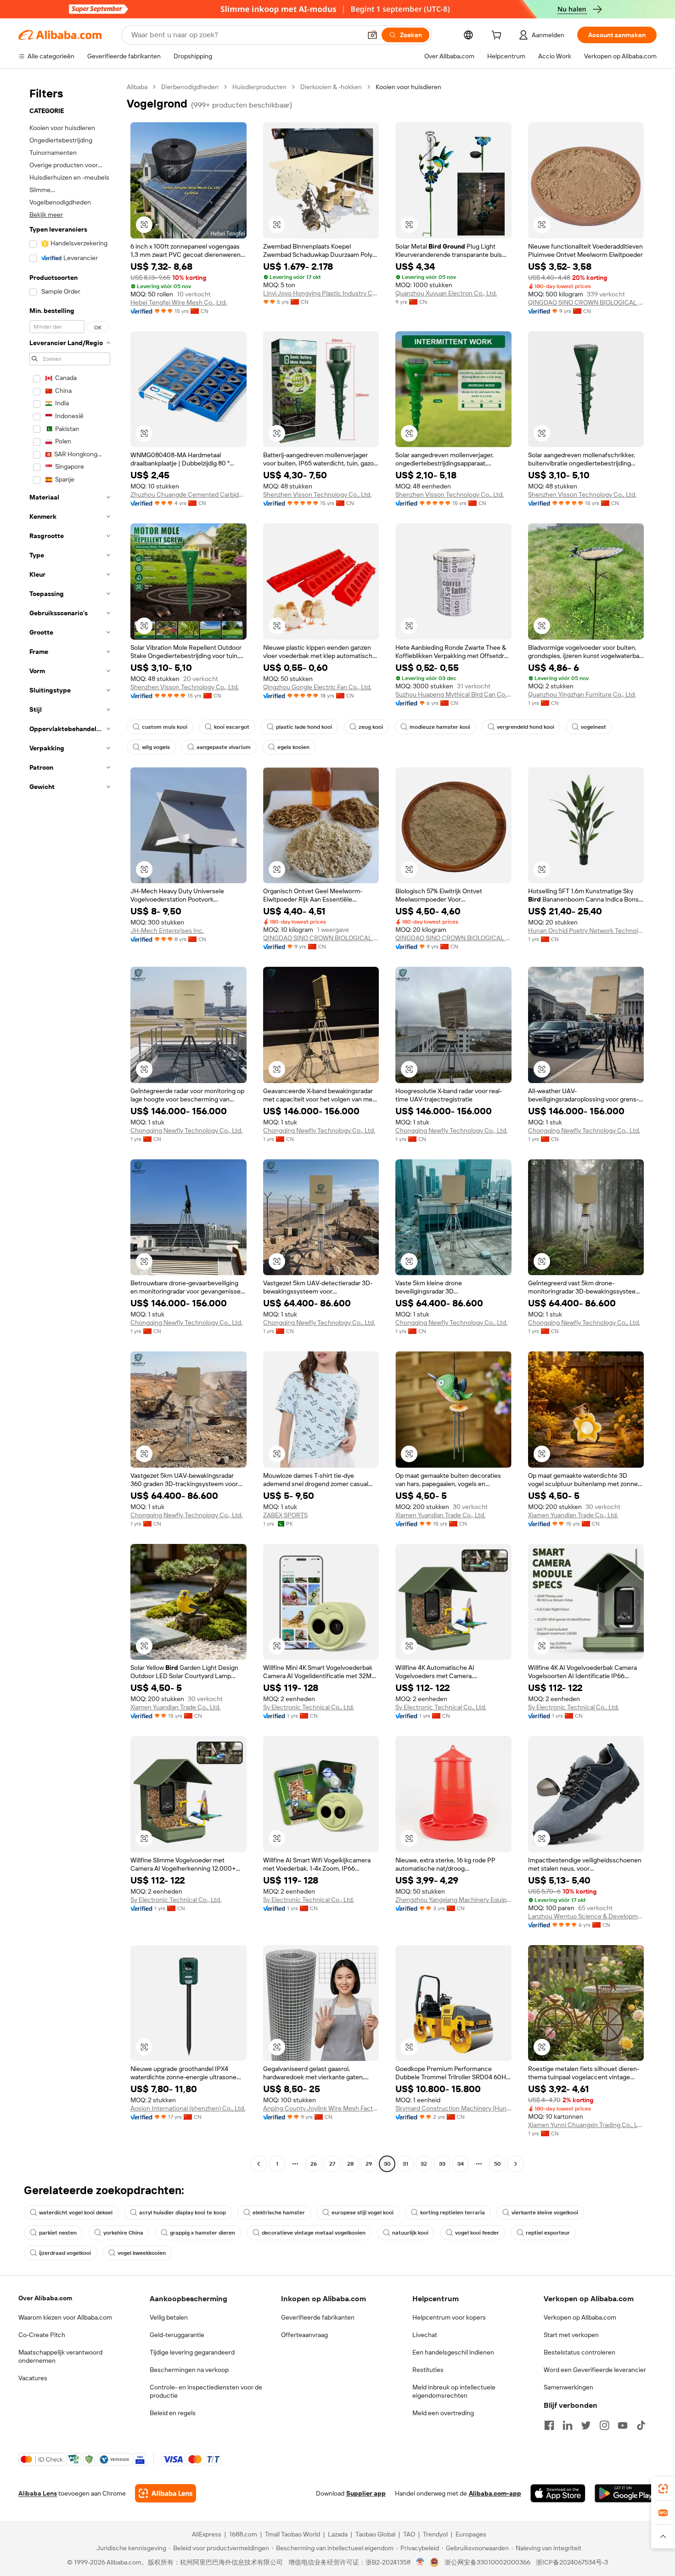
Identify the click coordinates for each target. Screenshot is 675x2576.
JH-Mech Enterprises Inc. (167, 931)
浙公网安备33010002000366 (487, 2562)
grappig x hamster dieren (202, 2233)
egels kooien (293, 747)
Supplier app (366, 2493)
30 (387, 2164)
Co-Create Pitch (42, 2335)
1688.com (243, 2534)
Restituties (428, 2370)
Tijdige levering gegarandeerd (192, 2352)
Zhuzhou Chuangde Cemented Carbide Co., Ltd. (188, 494)
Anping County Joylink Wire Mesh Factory (321, 2108)
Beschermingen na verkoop (189, 2370)
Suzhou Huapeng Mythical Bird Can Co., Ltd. (453, 694)
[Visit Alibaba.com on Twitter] (586, 2425)
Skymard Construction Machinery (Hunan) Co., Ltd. (453, 2108)
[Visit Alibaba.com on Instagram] (604, 2425)
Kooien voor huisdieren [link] (408, 87)
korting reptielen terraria (453, 2213)
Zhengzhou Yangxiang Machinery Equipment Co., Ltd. (453, 1900)
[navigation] (70, 1126)
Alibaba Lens (38, 2493)
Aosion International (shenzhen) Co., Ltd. (188, 2108)
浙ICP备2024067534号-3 (572, 2562)
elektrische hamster (279, 2213)
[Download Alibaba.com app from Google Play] (626, 2493)
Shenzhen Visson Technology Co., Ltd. (317, 494)
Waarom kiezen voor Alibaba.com (65, 2317)
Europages (471, 2534)
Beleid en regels (173, 2413)
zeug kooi (371, 727)
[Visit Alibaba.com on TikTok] (641, 2425)
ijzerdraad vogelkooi (65, 2253)
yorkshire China (123, 2233)
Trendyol (435, 2534)
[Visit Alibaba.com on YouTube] (623, 2425)
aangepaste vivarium (224, 747)
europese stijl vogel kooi (363, 2213)
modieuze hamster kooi (440, 727)
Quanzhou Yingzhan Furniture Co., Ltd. (582, 694)
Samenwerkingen (568, 2387)
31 (405, 2164)
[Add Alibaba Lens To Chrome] (166, 2493)
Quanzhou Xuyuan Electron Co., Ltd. (446, 293)
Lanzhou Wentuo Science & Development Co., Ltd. (586, 1916)
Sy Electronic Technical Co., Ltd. (309, 1707)
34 (461, 2164)
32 (424, 2164)
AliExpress (207, 2534)
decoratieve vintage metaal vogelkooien (314, 2233)
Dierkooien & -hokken (331, 87)
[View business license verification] (420, 2562)
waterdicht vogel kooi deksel (76, 2213)
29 (369, 2164)
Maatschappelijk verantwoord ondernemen (60, 2356)
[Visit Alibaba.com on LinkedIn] (568, 2425)
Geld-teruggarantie (177, 2335)
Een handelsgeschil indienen (453, 2352)
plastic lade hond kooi (304, 727)
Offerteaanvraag (304, 2335)
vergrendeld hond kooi (526, 727)
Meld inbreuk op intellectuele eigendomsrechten (454, 2391)
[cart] (498, 36)
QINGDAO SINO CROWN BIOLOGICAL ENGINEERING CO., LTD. (586, 302)
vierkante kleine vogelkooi (545, 2213)
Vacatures (33, 2378)
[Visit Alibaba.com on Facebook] (549, 2425)
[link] (663, 2489)
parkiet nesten (58, 2233)
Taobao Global (375, 2534)
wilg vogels (156, 747)
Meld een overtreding (443, 2413)
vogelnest (593, 727)
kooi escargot (232, 727)
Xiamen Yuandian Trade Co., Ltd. (440, 1515)
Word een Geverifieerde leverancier (595, 2370)
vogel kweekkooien (142, 2253)
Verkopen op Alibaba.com (580, 2317)
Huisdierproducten (259, 87)
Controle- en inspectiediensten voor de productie (206, 2391)
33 (442, 2164)
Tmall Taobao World (292, 2534)
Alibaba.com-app (495, 2493)
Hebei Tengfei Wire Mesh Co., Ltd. (179, 302)
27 (332, 2164)
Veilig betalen (169, 2317)
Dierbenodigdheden (190, 87)
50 (498, 2164)
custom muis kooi (165, 727)
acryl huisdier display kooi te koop (183, 2213)
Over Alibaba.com (45, 2298)
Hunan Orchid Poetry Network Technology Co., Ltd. (586, 931)
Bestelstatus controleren (579, 2352)
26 (314, 2164)
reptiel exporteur (548, 2233)
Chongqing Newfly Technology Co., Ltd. (186, 1130)
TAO (409, 2534)
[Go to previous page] (259, 2164)
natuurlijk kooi (410, 2233)
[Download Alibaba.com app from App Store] (558, 2493)
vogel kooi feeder (477, 2233)
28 (350, 2164)
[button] (372, 35)
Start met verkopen (571, 2335)
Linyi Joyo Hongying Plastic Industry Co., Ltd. (321, 293)
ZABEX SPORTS (285, 1515)
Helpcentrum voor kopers (449, 2317)
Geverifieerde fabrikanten (318, 2317)
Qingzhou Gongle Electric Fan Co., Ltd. (317, 687)
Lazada (338, 2534)
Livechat (425, 2335)
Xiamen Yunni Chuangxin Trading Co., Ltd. (586, 2125)
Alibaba (137, 87)
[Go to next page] (516, 2164)
